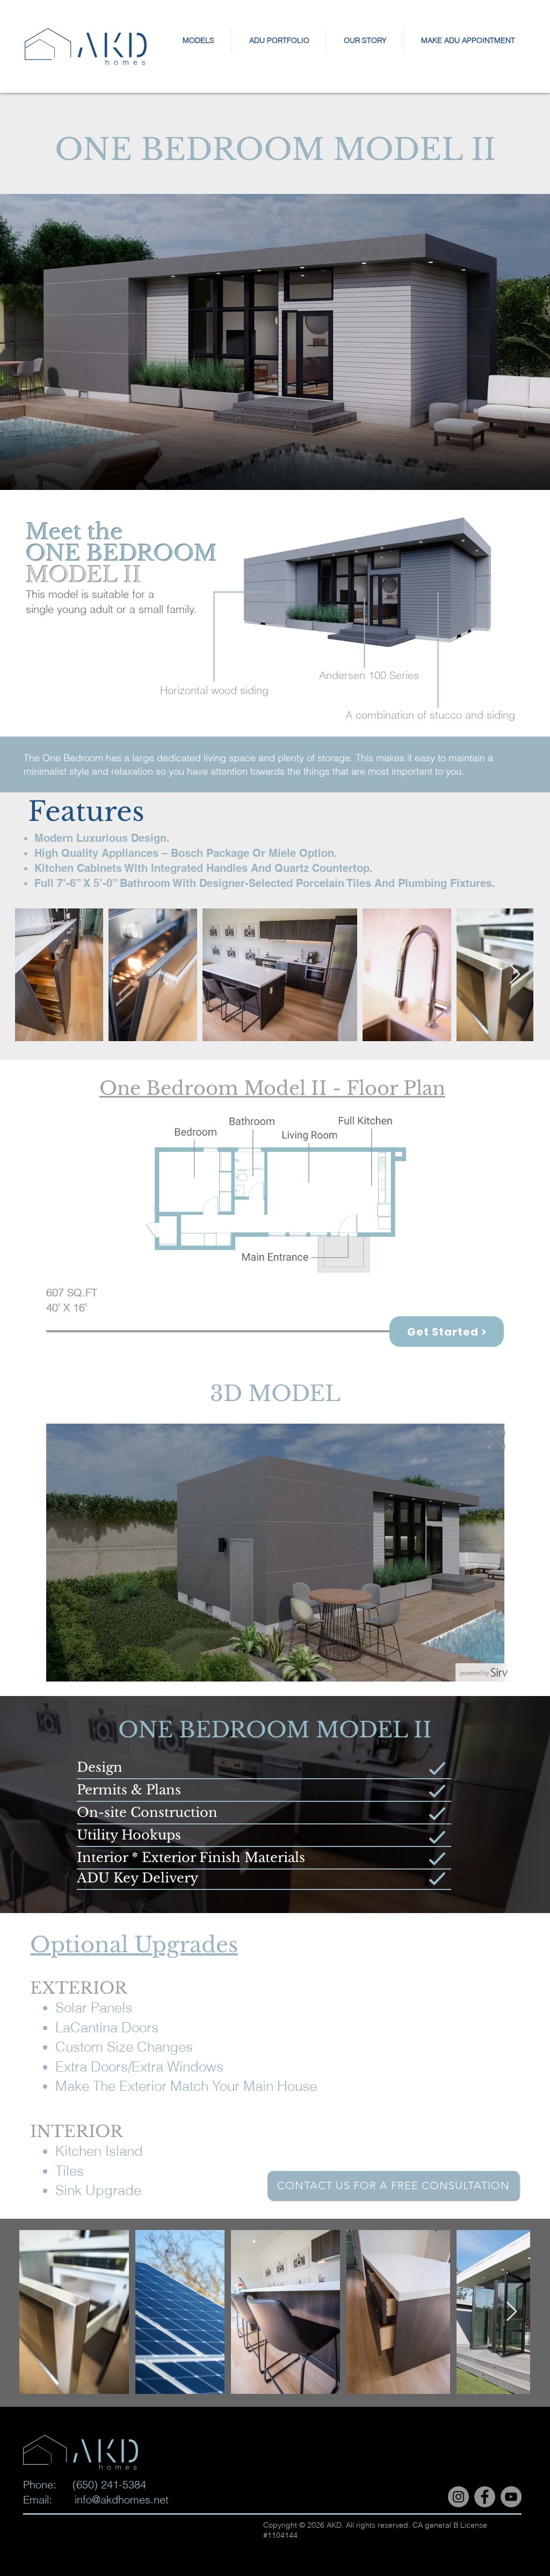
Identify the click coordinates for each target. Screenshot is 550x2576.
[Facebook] (485, 2497)
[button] (198, 41)
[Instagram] (458, 2497)
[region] (367, 601)
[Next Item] (515, 975)
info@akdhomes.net (122, 2499)
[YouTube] (511, 2497)
